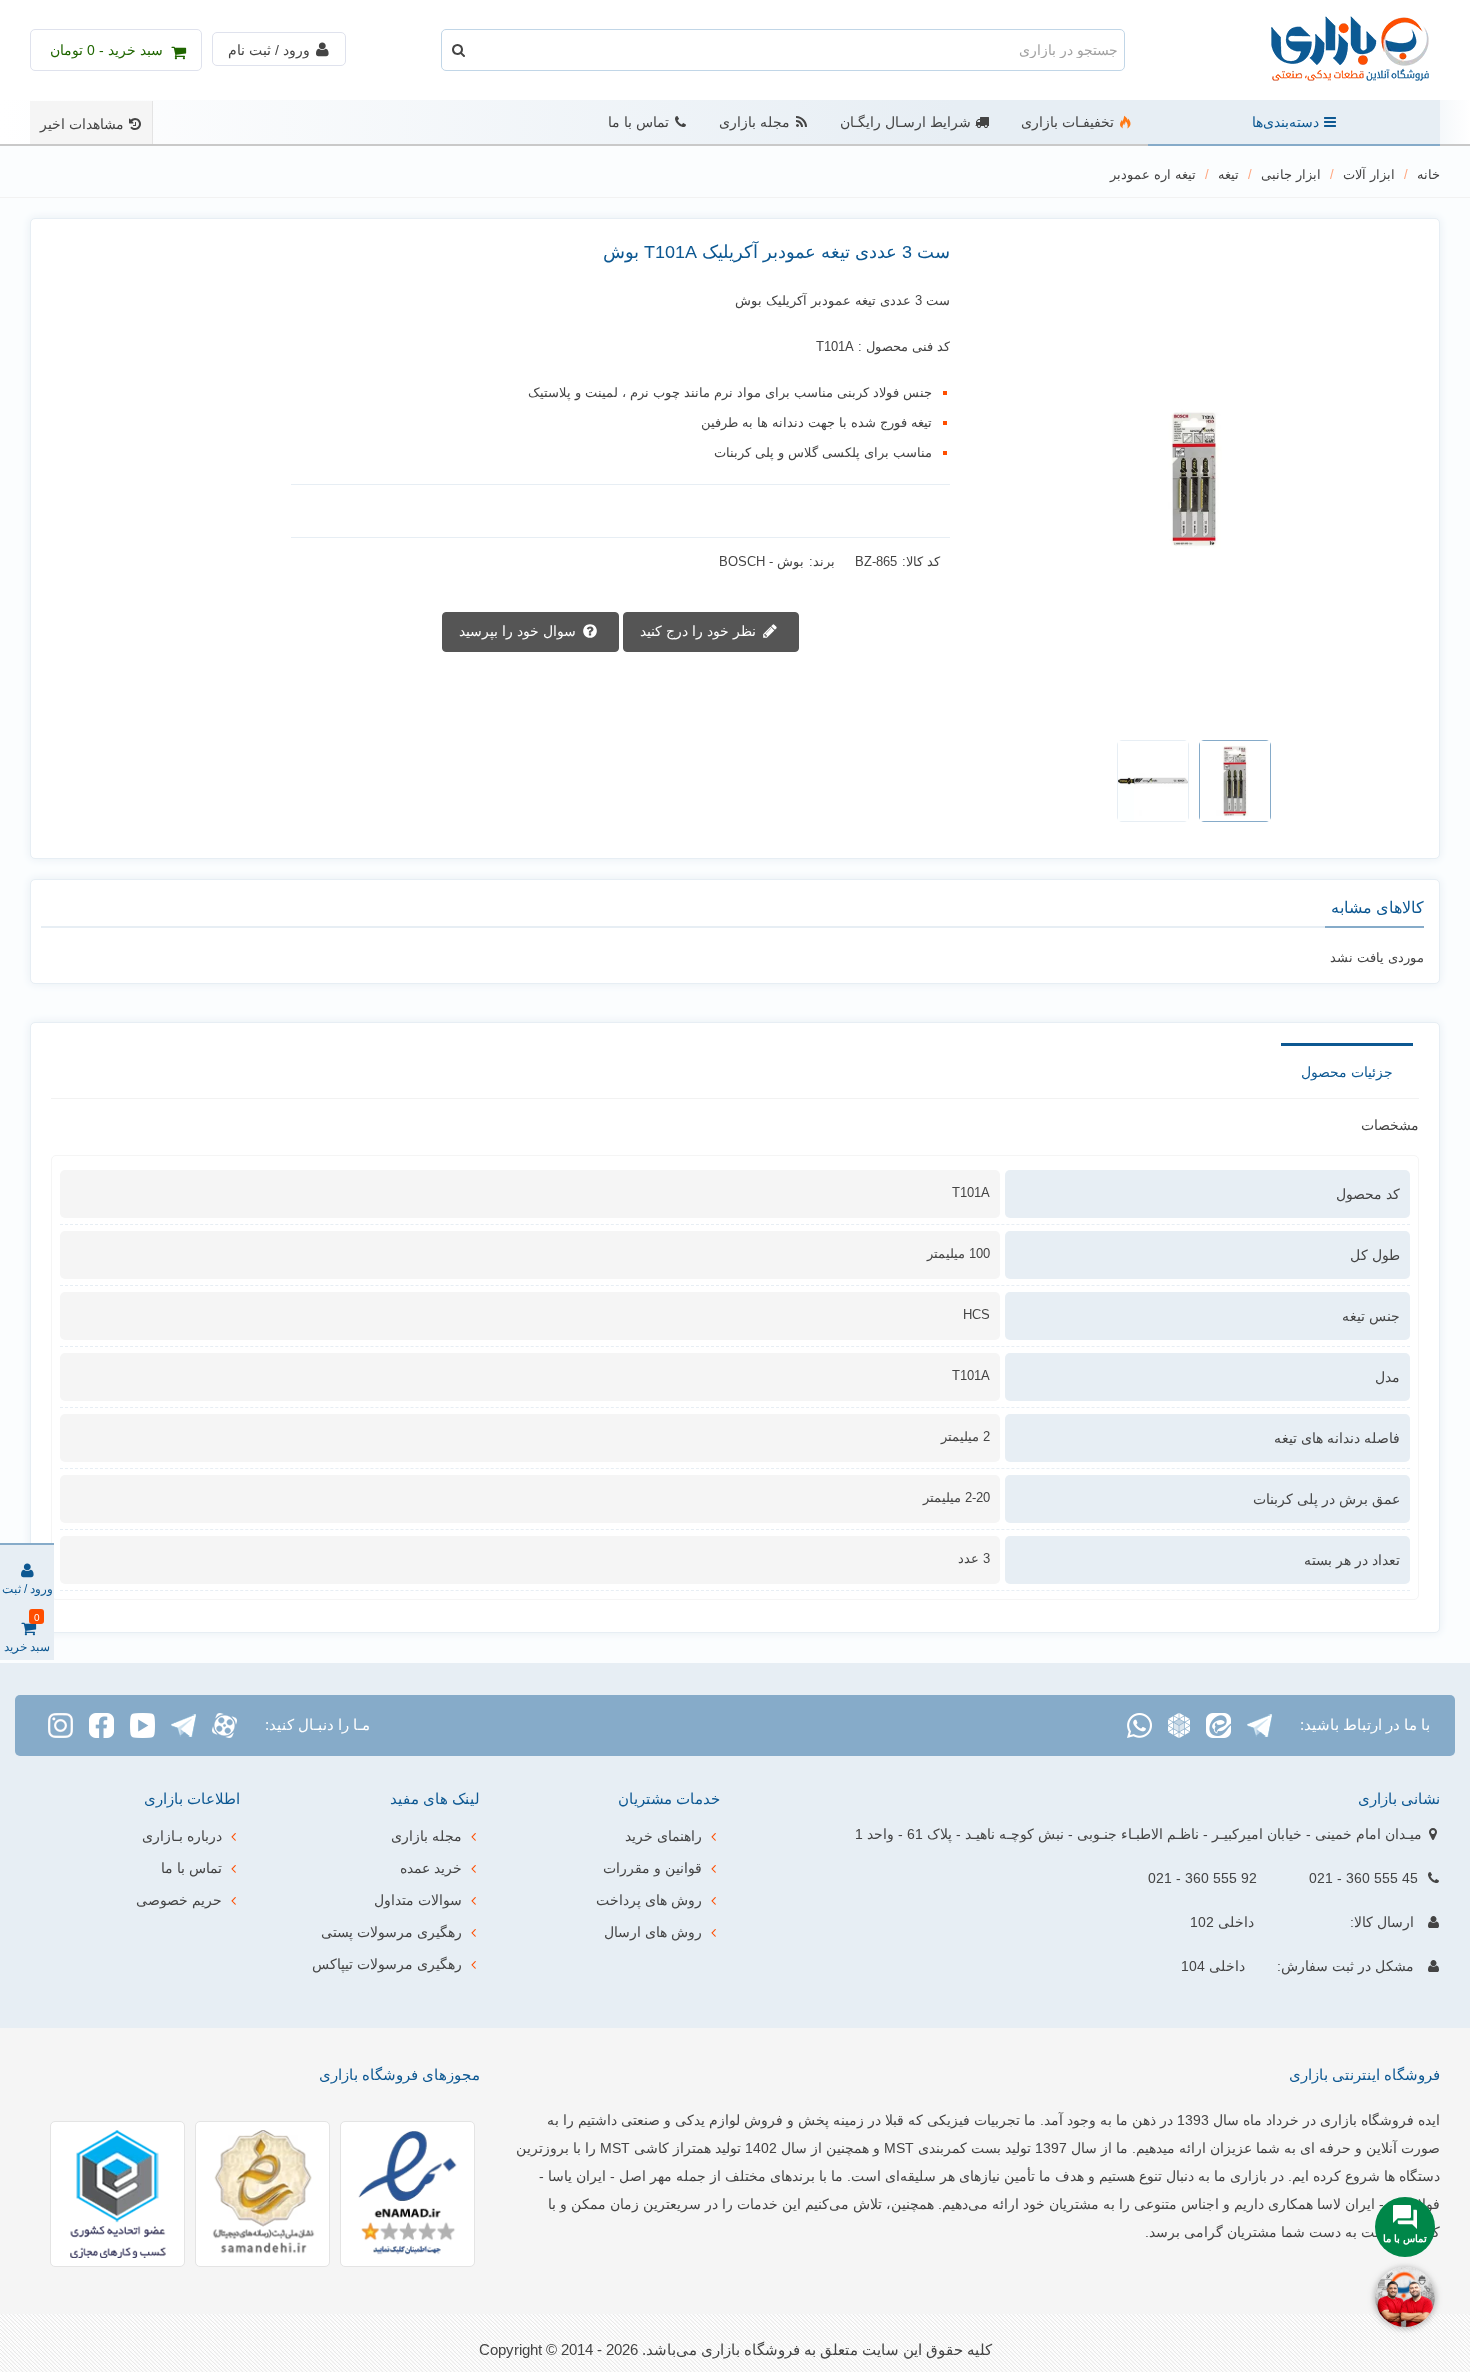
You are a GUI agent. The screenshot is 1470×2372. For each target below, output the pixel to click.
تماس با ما (638, 122)
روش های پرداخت (649, 1900)
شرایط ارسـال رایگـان (905, 122)
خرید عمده (431, 1868)
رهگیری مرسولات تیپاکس (387, 1964)
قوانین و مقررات (652, 1868)
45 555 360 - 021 (1363, 1878)
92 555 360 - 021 (1202, 1878)
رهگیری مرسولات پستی (391, 1932)
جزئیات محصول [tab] (1347, 1072)
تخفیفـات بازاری (1067, 122)
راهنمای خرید (663, 1836)
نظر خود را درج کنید (700, 630)
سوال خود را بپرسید (519, 630)
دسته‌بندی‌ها (1285, 122)
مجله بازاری (754, 122)
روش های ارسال (653, 1932)
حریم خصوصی (179, 1900)
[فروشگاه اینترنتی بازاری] (1330, 50)
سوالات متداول (418, 1900)
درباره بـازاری (182, 1836)
